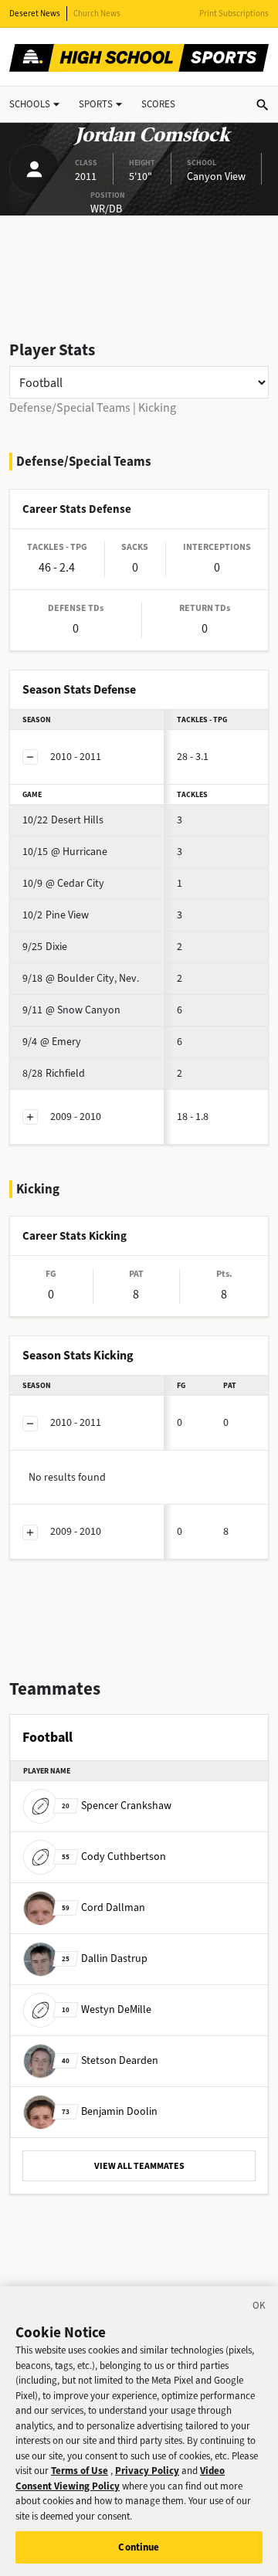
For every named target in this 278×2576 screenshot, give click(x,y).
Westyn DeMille (107, 2009)
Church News (97, 14)
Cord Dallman (103, 1907)
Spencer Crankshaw (117, 1806)
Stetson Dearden (110, 2060)
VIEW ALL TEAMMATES (139, 2166)
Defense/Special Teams (70, 407)
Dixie (45, 947)
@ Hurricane (65, 852)
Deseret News (35, 14)
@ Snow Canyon (71, 1010)
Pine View (56, 915)
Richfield (54, 1073)
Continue (139, 2547)
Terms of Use (80, 2471)
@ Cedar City (63, 883)
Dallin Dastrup (105, 1958)
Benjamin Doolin (110, 2111)
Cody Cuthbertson (114, 1856)
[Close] (259, 2308)
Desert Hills (63, 820)
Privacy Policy (147, 2471)
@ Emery (52, 1042)
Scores (158, 104)
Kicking (157, 407)
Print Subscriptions (234, 14)
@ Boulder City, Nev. (81, 978)
